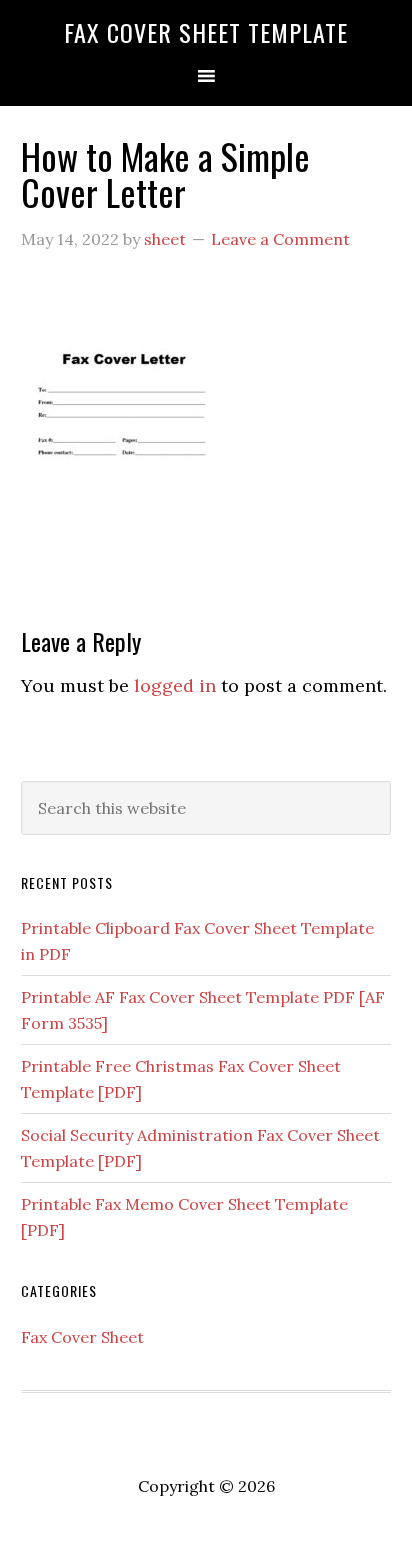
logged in (175, 685)
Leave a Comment (280, 239)
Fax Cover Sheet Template (206, 32)
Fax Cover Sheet (82, 1337)
